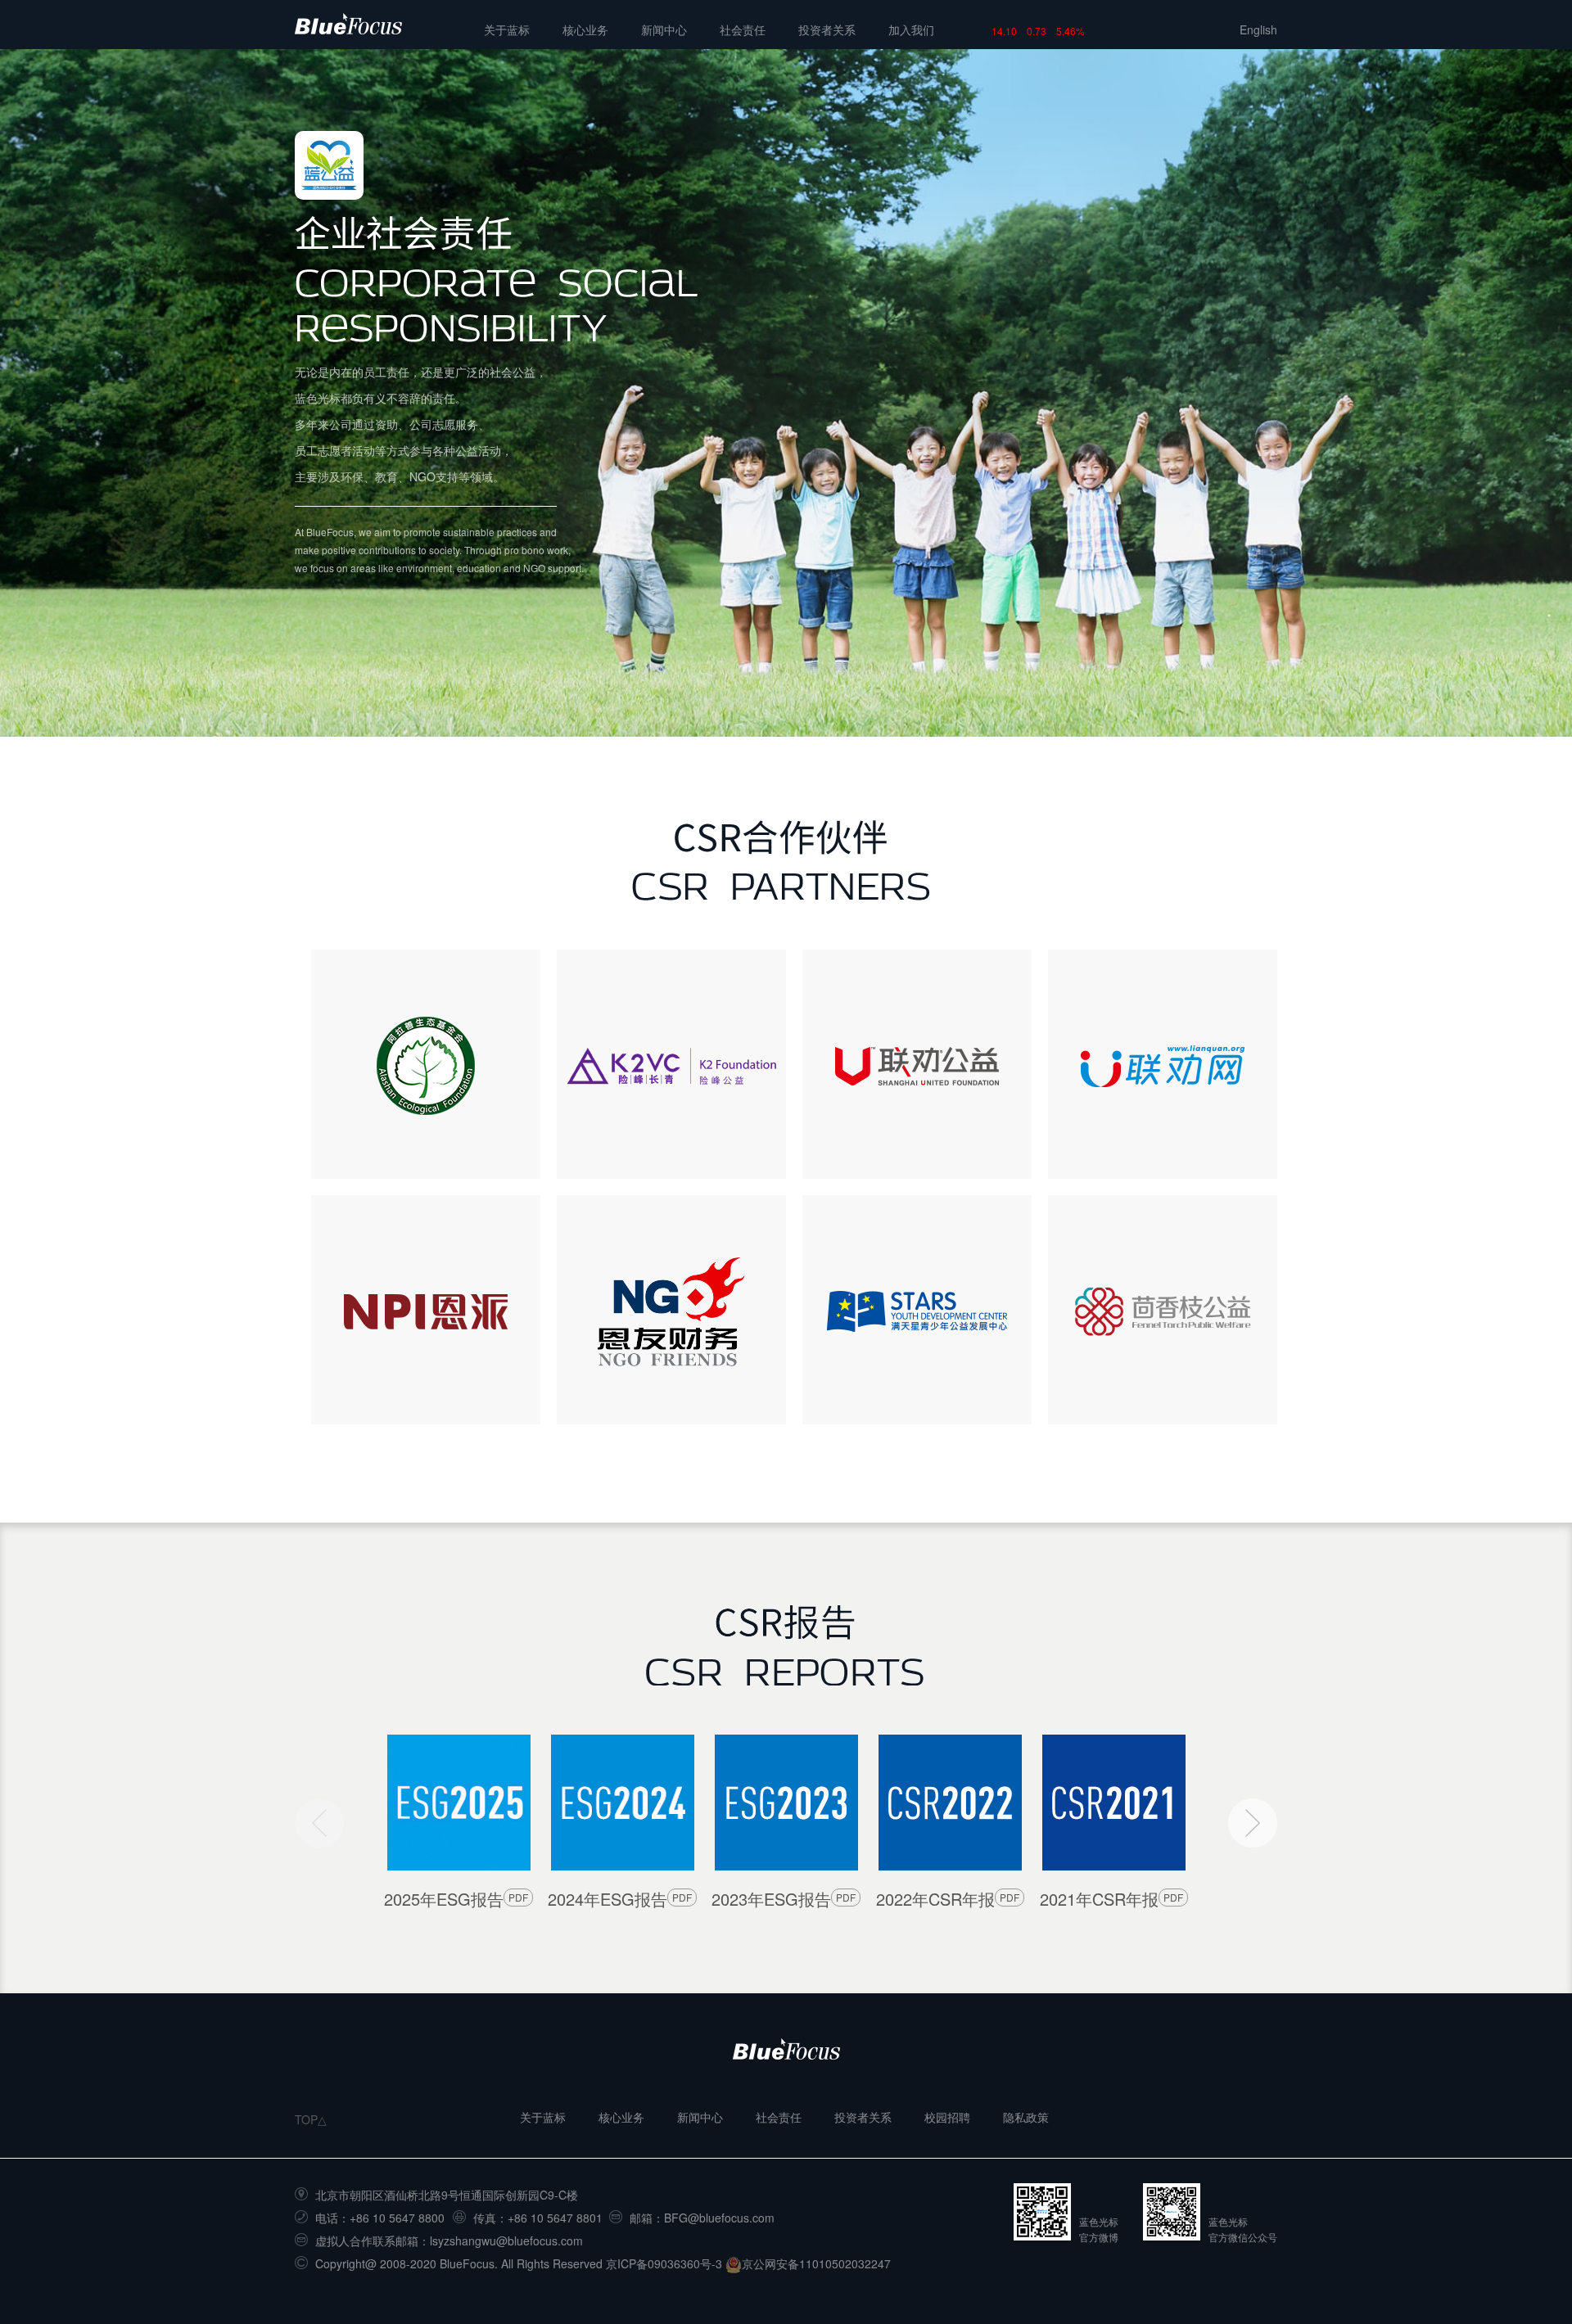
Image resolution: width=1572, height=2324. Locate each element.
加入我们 (911, 29)
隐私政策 (1026, 2117)
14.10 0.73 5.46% (1038, 31)
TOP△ (311, 2119)
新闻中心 (664, 29)
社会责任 (743, 29)
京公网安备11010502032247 (816, 2263)
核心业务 (585, 29)
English (1258, 29)
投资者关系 (827, 29)
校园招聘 (947, 2117)
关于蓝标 (507, 29)
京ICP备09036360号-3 (664, 2263)
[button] (1253, 1823)
